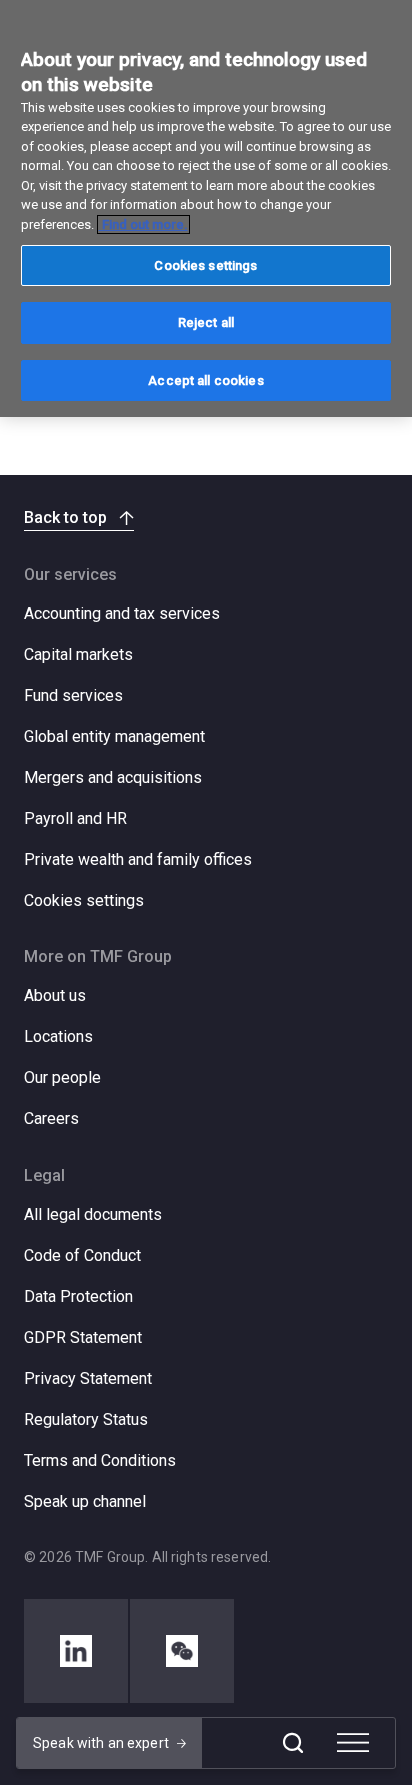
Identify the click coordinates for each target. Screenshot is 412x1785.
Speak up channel (85, 1501)
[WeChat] (182, 1651)
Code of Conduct (82, 1255)
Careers (51, 1118)
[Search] (293, 1743)
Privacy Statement (88, 1378)
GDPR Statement (83, 1337)
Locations (58, 1036)
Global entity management (114, 736)
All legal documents (93, 1214)
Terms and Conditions (100, 1460)
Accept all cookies (205, 380)
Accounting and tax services (122, 613)
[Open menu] (353, 1743)
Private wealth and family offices (138, 859)
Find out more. (143, 224)
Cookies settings (84, 901)
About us (55, 995)
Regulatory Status (86, 1419)
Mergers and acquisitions (113, 777)
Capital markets (78, 654)
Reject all (206, 322)
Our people (62, 1077)
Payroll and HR (75, 818)
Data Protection (78, 1296)
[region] (206, 208)
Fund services (73, 695)
